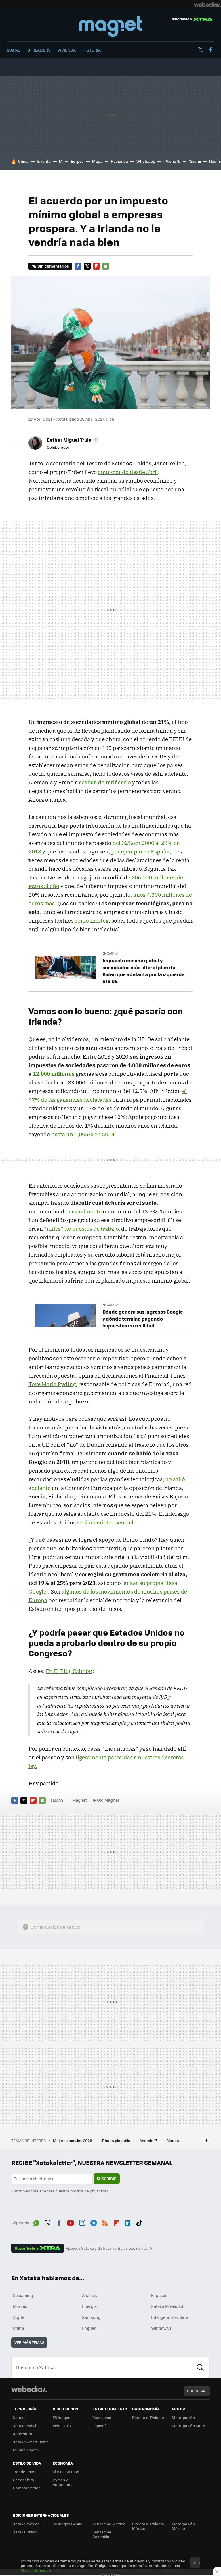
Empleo (89, 2328)
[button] (72, 440)
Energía (89, 2306)
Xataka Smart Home (31, 2442)
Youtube (71, 2222)
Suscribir (107, 2178)
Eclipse (77, 161)
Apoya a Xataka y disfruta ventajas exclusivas (107, 2248)
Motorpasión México (183, 2526)
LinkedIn (128, 2222)
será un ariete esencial (105, 1522)
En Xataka (110, 953)
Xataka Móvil (24, 2426)
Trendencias (24, 2472)
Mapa (97, 161)
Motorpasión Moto (188, 2426)
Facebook (211, 50)
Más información (36, 2570)
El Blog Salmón (66, 2472)
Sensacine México (109, 2524)
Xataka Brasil (25, 2532)
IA (61, 161)
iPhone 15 (172, 161)
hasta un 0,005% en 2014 (83, 1134)
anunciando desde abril (128, 472)
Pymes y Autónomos (63, 2482)
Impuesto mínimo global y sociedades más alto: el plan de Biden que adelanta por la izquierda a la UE (144, 971)
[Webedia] (207, 5)
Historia (92, 50)
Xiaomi (195, 161)
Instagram (82, 2222)
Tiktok (139, 2222)
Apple (19, 2317)
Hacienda (119, 161)
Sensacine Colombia (102, 2534)
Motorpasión (183, 2417)
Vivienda (67, 50)
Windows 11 (162, 2328)
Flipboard (96, 266)
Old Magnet (108, 1800)
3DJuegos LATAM (68, 2524)
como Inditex (92, 921)
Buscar (200, 2368)
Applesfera (23, 2434)
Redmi (215, 161)
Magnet (110, 26)
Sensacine (102, 2417)
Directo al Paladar (148, 2417)
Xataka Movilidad (167, 2306)
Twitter (201, 50)
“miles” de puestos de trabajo (81, 1229)
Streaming (23, 2295)
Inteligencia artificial (170, 2317)
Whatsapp (146, 161)
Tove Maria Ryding (52, 1384)
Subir (193, 2391)
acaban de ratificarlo (105, 782)
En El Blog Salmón (69, 1671)
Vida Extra (62, 2426)
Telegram (94, 2222)
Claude (173, 2140)
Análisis (89, 2295)
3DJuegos (61, 2417)
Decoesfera (23, 2480)
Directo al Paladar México (148, 2526)
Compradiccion (27, 2488)
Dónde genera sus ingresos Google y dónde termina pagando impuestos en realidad (143, 1319)
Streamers (39, 50)
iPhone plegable (116, 2140)
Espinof (99, 2426)
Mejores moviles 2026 (73, 2140)
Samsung (91, 2317)
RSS (105, 2222)
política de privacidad (89, 2191)
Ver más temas (29, 2342)
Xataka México (26, 2524)
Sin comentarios (53, 266)
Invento (44, 161)
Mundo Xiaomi (26, 2450)
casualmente (85, 1211)
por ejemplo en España (140, 851)
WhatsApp (36, 2222)
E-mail (106, 266)
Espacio (159, 2295)
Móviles (20, 2306)
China (23, 161)
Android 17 (149, 2140)
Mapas (14, 50)
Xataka (19, 2417)
